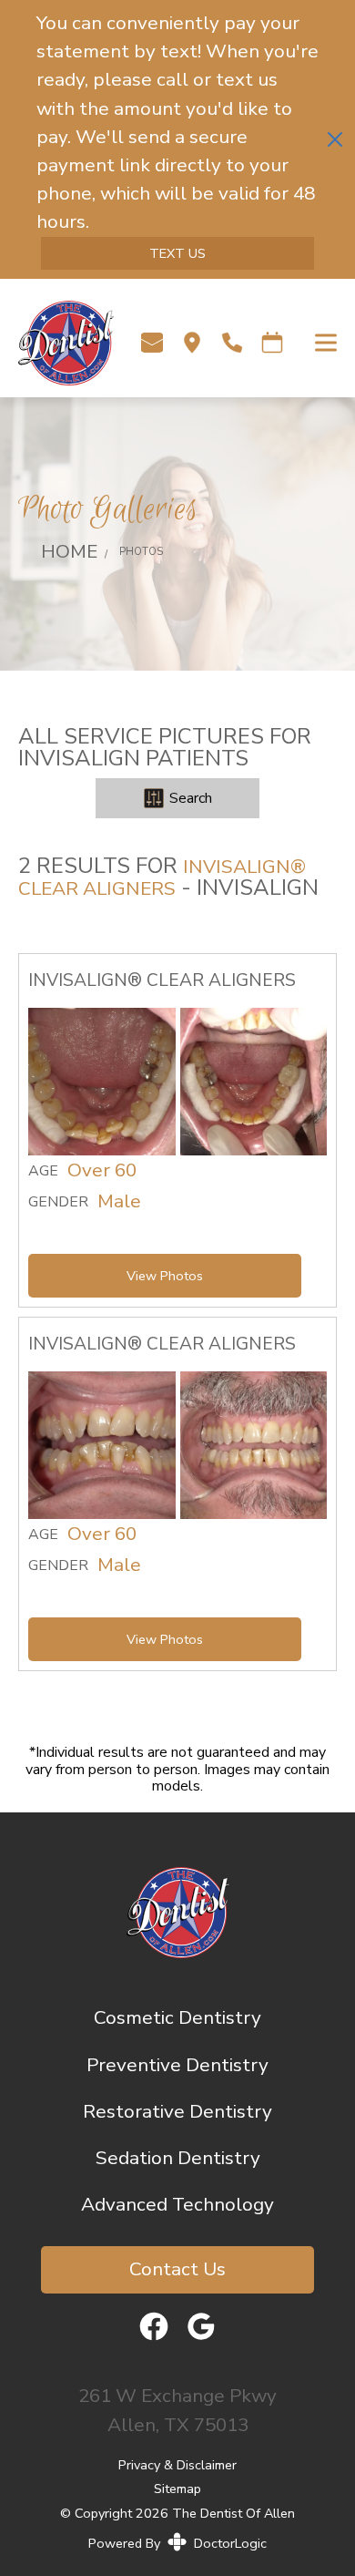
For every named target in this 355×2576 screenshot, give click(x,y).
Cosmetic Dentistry (177, 2017)
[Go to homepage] (57, 343)
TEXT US (177, 253)
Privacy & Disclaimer (177, 2465)
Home (69, 551)
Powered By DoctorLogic (177, 2543)
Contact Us (177, 2269)
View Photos (165, 1276)
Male (119, 1202)
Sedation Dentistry (178, 2158)
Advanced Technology (177, 2204)
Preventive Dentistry (177, 2065)
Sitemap (177, 2488)
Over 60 (102, 1171)
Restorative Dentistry (177, 2111)
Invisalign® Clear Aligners (162, 877)
